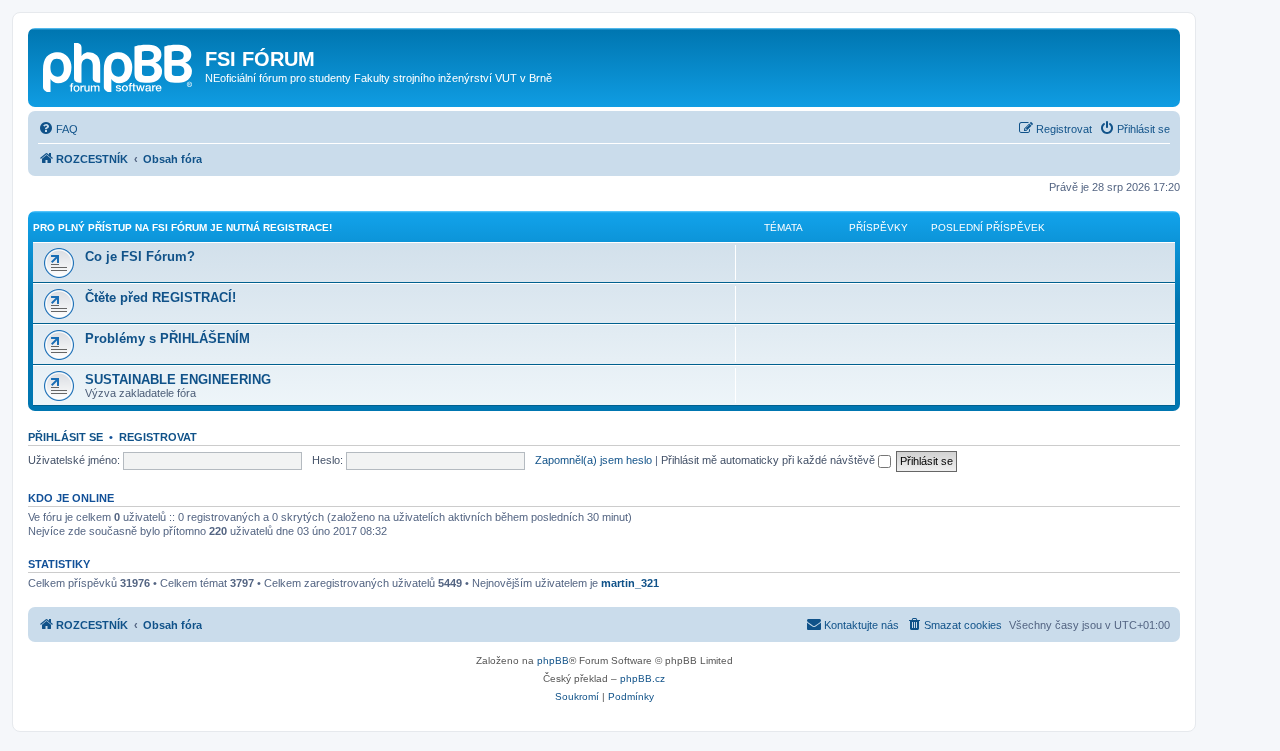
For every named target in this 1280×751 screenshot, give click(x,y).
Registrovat (158, 437)
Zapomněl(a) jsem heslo (593, 460)
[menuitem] (58, 129)
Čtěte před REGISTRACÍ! (160, 297)
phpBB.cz (642, 678)
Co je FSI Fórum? (140, 256)
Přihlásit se (65, 437)
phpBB (553, 660)
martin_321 (630, 583)
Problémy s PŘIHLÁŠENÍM (167, 338)
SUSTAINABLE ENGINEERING (178, 379)
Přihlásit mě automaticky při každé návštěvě (769, 460)
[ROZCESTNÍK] (119, 65)
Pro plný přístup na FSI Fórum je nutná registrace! (182, 227)
